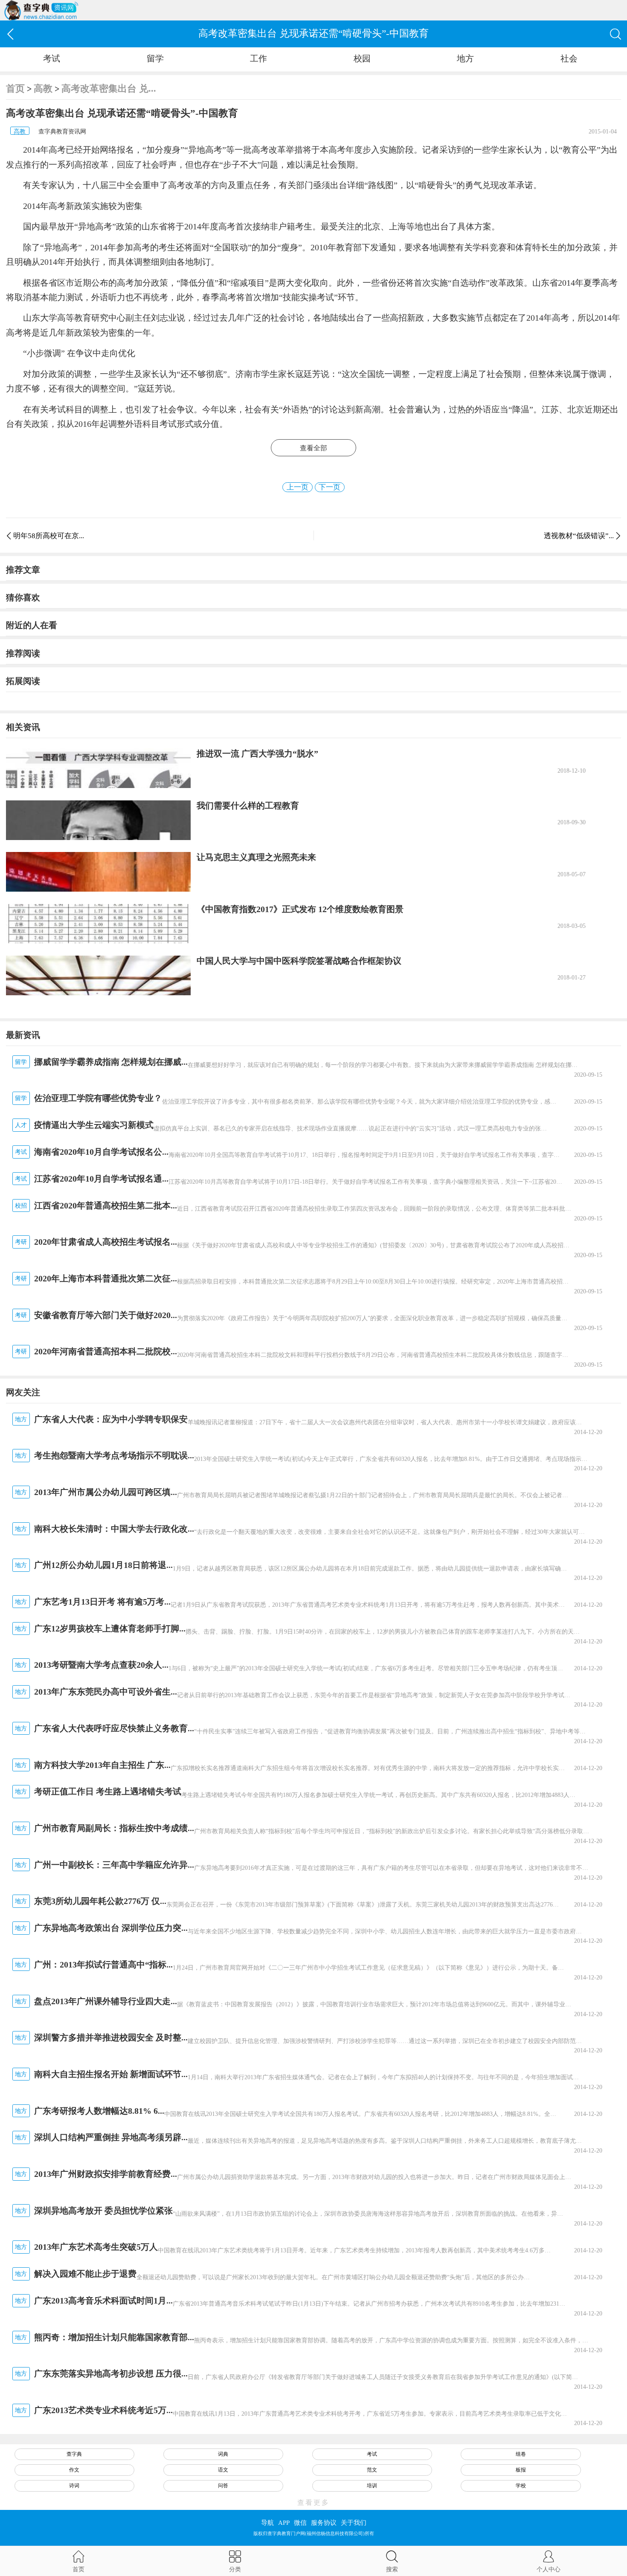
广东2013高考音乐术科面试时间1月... (103, 2301)
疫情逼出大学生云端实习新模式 (94, 1125)
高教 (43, 88)
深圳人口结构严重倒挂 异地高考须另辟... (111, 2137)
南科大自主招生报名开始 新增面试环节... (111, 2074)
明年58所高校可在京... (49, 536)
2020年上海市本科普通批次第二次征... (106, 1278)
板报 (521, 2470)
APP (284, 2523)
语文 (223, 2470)
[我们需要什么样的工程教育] (98, 820)
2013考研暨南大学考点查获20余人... (101, 1665)
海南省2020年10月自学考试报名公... (101, 1152)
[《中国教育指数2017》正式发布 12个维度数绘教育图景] (98, 924)
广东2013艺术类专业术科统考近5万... (103, 2410)
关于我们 (354, 2523)
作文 (74, 2470)
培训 (372, 2486)
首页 (15, 88)
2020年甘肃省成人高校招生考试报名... (106, 1242)
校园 (362, 58)
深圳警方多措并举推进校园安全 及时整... (111, 2037)
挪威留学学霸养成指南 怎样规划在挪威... (111, 1062)
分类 (235, 2569)
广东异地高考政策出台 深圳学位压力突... (111, 1928)
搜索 (392, 2569)
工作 (258, 58)
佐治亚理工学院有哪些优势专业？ (98, 1098)
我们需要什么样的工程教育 (248, 806)
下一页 (329, 487)
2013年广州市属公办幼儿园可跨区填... (106, 1492)
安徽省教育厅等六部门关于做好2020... (106, 1315)
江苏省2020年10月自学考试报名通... (101, 1179)
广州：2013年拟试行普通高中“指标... (103, 1965)
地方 (465, 58)
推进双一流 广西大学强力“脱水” (257, 753)
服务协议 (324, 2523)
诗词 (74, 2486)
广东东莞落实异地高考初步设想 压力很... (111, 2373)
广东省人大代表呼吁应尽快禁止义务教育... (114, 1728)
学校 (521, 2486)
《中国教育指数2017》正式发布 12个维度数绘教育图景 (300, 909)
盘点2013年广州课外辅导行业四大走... (106, 2001)
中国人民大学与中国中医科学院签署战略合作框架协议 (299, 961)
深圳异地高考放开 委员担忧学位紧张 (103, 2211)
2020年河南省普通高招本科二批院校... (106, 1351)
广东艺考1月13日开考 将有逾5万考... (102, 1602)
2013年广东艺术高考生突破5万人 (96, 2247)
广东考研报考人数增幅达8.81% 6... (99, 2111)
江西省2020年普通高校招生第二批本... (106, 1205)
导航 (267, 2523)
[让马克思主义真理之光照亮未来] (98, 872)
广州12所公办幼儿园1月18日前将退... (103, 1565)
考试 (52, 58)
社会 (569, 58)
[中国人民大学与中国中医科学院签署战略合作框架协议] (98, 975)
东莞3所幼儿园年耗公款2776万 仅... (100, 1901)
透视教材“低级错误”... (579, 536)
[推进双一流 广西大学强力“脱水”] (98, 768)
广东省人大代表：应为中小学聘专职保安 (111, 1419)
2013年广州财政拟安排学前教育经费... (106, 2174)
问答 (223, 2486)
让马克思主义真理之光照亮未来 (256, 857)
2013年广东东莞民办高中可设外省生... (106, 1692)
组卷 (521, 2454)
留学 (155, 58)
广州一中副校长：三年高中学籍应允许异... (114, 1865)
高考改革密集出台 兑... (109, 88)
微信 (300, 2523)
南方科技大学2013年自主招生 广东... (102, 1765)
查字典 (74, 2454)
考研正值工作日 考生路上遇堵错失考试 (108, 1791)
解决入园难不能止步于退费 (85, 2274)
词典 (223, 2454)
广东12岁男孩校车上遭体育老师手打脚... (110, 1628)
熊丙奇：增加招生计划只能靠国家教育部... (114, 2337)
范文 (372, 2470)
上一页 (298, 487)
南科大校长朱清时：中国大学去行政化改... (114, 1529)
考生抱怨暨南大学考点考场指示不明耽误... (114, 1455)
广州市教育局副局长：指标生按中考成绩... (114, 1828)
